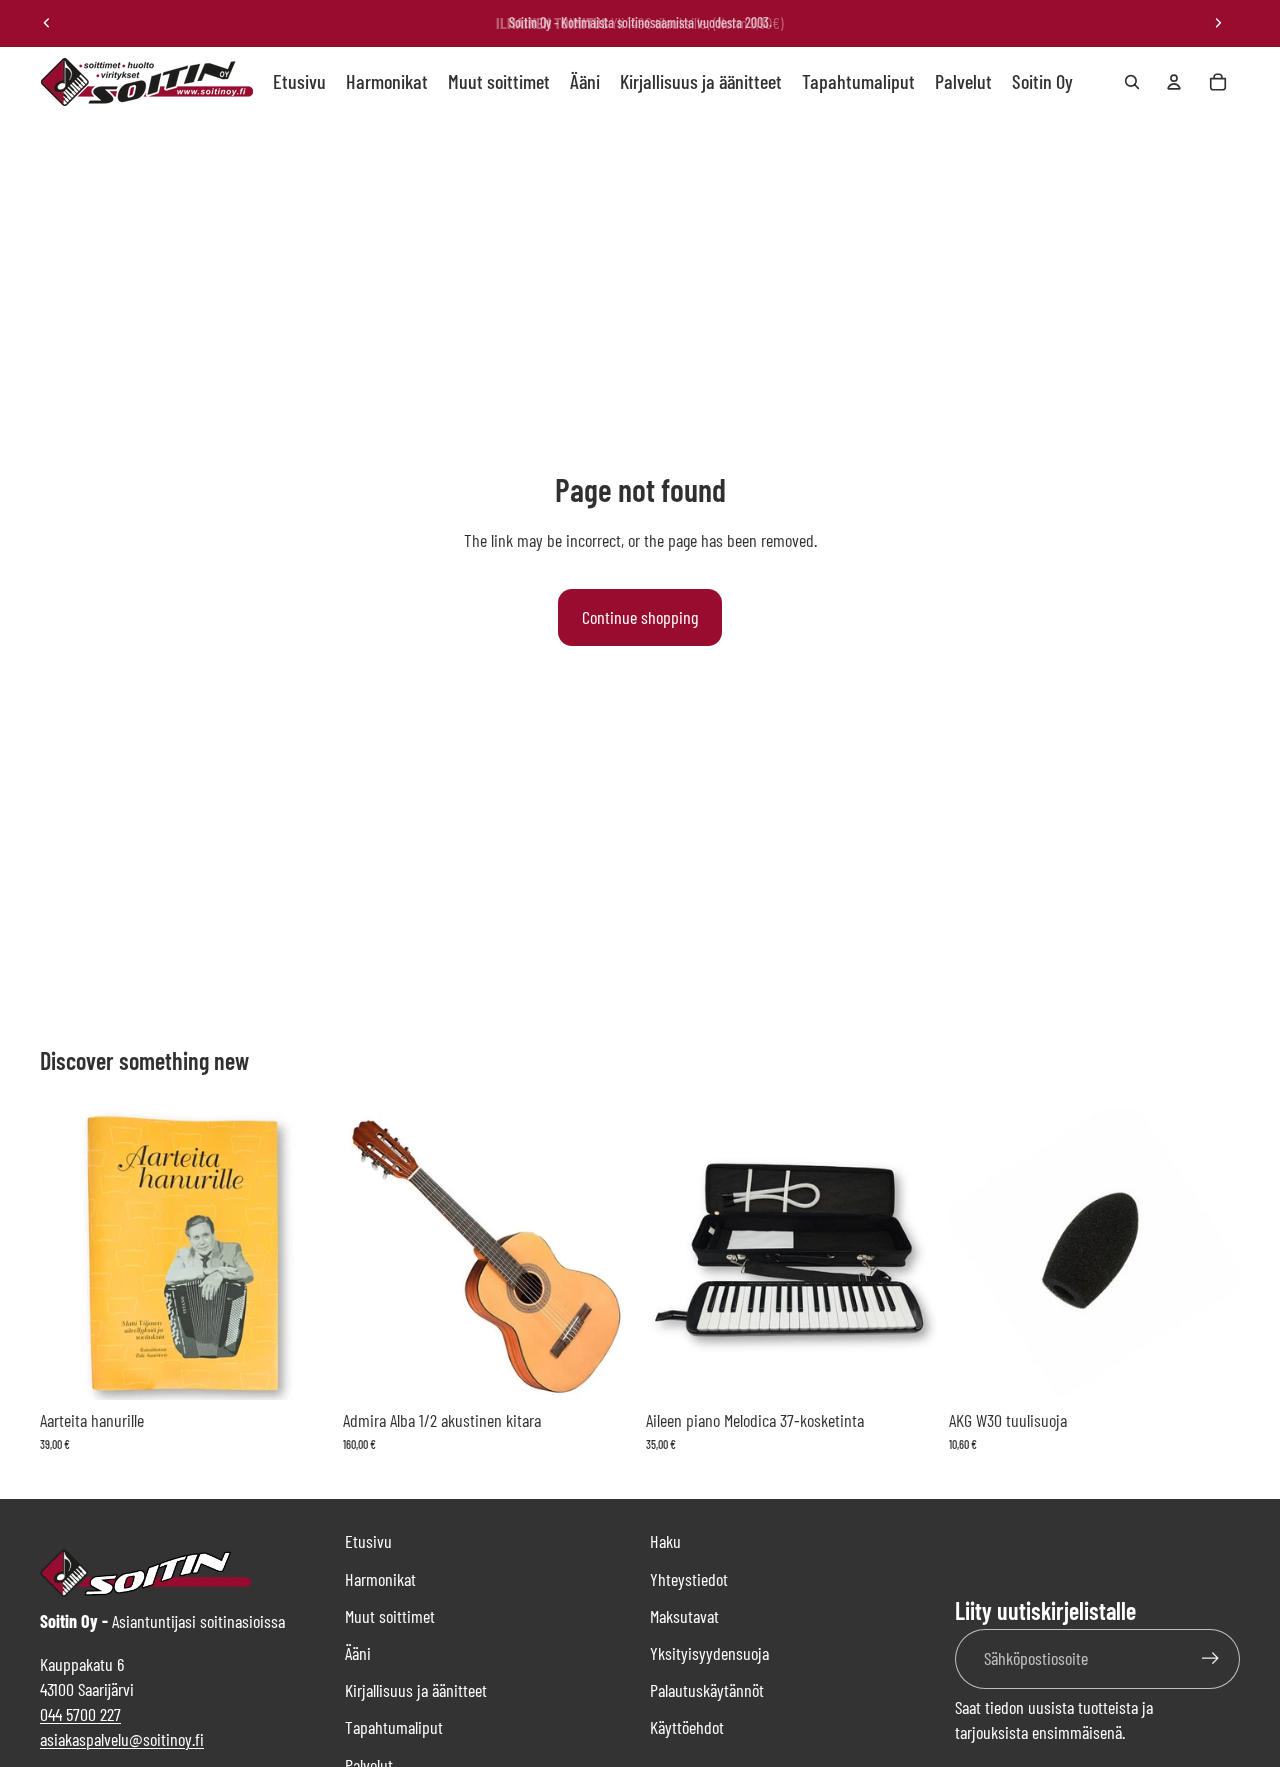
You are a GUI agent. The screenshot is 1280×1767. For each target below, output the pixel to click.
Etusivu (368, 1541)
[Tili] (1174, 82)
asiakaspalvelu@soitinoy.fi (122, 1739)
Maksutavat (684, 1616)
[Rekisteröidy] (1210, 1658)
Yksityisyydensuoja (709, 1653)
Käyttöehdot (687, 1727)
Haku (665, 1541)
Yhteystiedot (689, 1579)
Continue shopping (640, 617)
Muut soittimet (390, 1616)
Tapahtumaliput (394, 1727)
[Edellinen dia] (47, 23)
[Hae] (1132, 82)
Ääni (358, 1653)
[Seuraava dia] (1218, 23)
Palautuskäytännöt (707, 1690)
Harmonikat (380, 1579)
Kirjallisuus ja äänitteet (416, 1690)
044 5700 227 (80, 1714)
